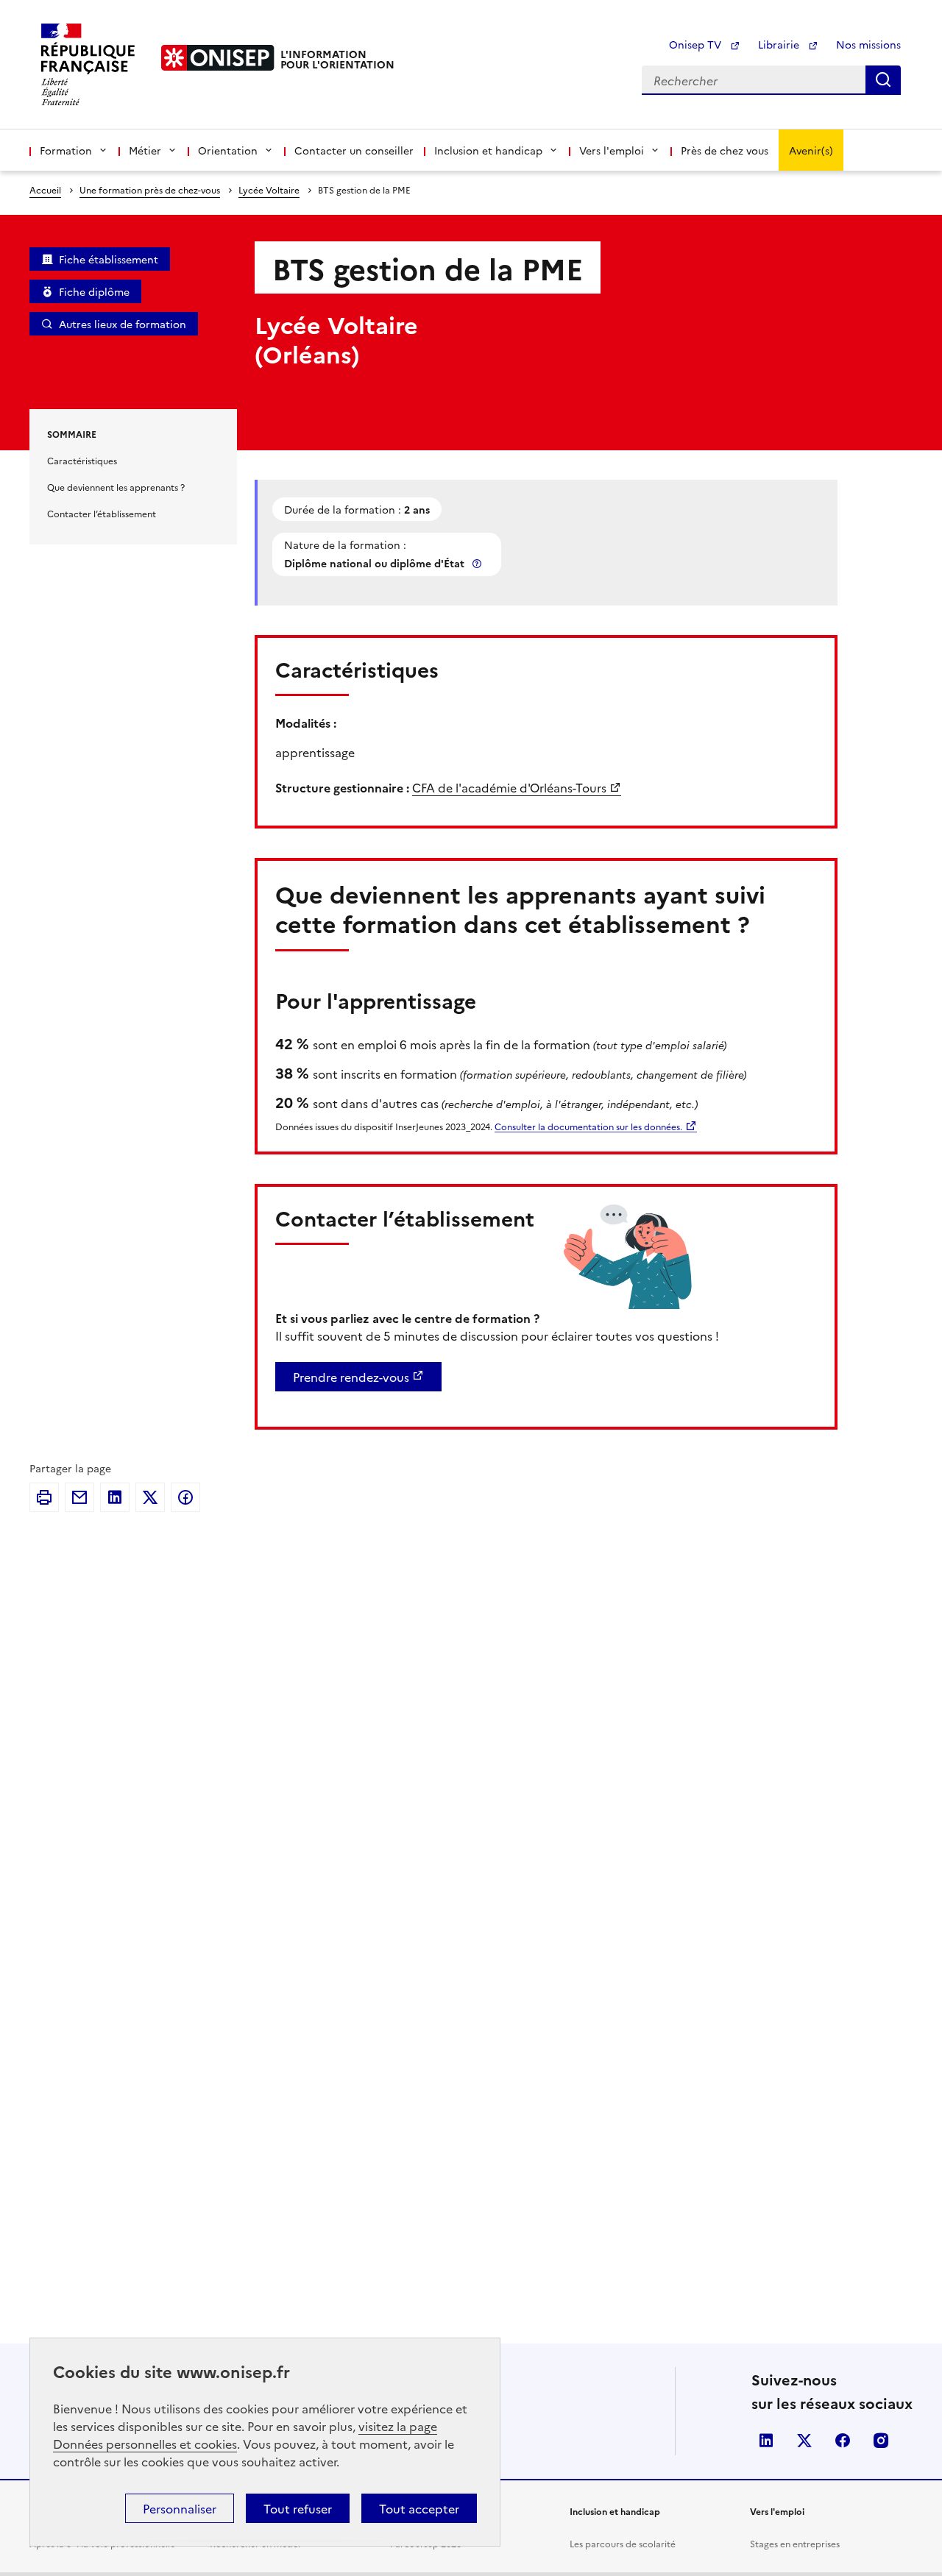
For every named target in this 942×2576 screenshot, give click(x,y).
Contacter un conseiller (354, 150)
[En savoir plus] (478, 563)
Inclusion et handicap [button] (488, 150)
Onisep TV (697, 44)
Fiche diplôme (94, 291)
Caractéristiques (82, 460)
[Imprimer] (44, 1497)
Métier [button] (145, 150)
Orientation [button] (228, 150)
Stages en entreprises (795, 2543)
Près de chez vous (725, 150)
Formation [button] (66, 150)
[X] (150, 1497)
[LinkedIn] (115, 1497)
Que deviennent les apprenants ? (116, 487)
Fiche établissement (109, 259)
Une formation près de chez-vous (150, 189)
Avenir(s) (811, 150)
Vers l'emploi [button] (612, 150)
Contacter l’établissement (102, 513)
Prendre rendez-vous (351, 1377)
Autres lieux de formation (123, 324)
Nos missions (868, 44)
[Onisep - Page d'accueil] (218, 58)
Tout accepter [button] (419, 2508)
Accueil (45, 189)
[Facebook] (185, 1497)
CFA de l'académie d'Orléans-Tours (509, 787)
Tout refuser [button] (298, 2508)
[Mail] (79, 1497)
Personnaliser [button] (180, 2508)
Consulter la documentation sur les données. (588, 1126)
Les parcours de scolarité (623, 2543)
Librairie (780, 44)
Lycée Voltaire (269, 189)
